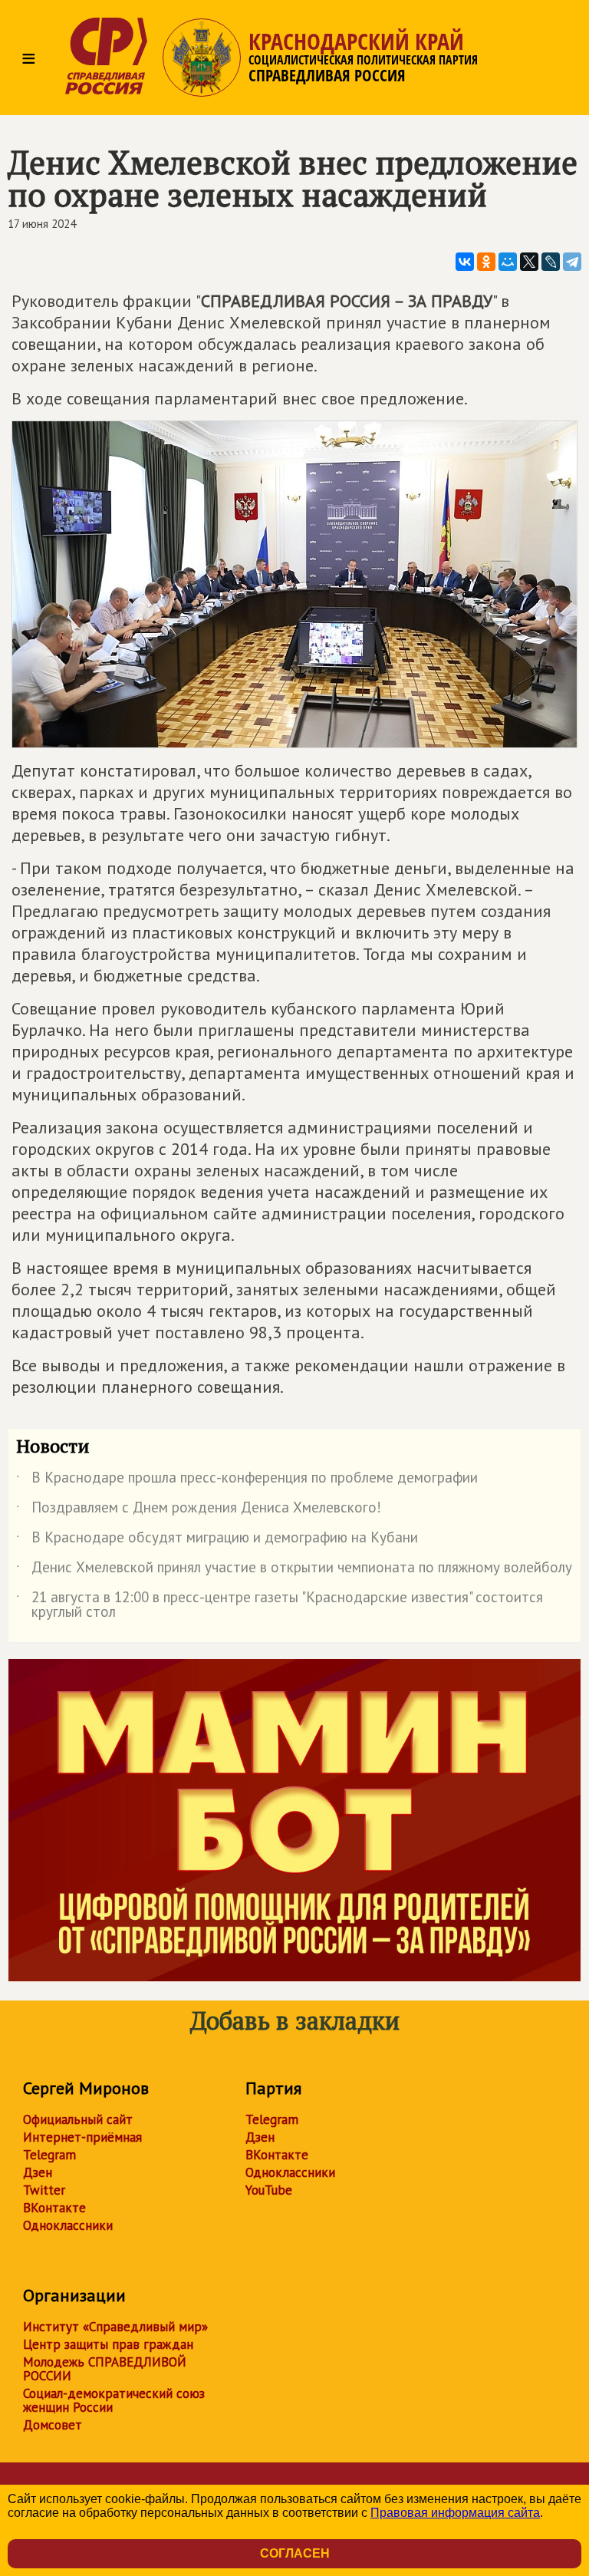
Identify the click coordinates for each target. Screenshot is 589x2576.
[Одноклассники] (486, 262)
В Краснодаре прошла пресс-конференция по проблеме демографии (247, 1480)
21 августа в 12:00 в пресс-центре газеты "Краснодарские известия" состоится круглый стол (280, 1605)
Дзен (38, 2172)
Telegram (49, 2155)
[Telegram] (572, 262)
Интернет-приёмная (82, 2137)
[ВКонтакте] (465, 262)
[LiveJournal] (551, 262)
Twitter (44, 2190)
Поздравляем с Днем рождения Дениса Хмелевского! (199, 1510)
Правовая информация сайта (455, 2513)
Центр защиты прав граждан (108, 2344)
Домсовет (53, 2425)
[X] (529, 262)
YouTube (269, 2190)
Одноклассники (68, 2225)
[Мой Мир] (508, 262)
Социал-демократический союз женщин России (114, 2400)
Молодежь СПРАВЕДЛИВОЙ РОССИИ (105, 2369)
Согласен (295, 2553)
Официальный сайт (78, 2119)
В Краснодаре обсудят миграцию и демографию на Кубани (217, 1540)
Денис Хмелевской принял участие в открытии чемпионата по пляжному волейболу (294, 1570)
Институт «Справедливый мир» (115, 2327)
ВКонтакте (54, 2208)
